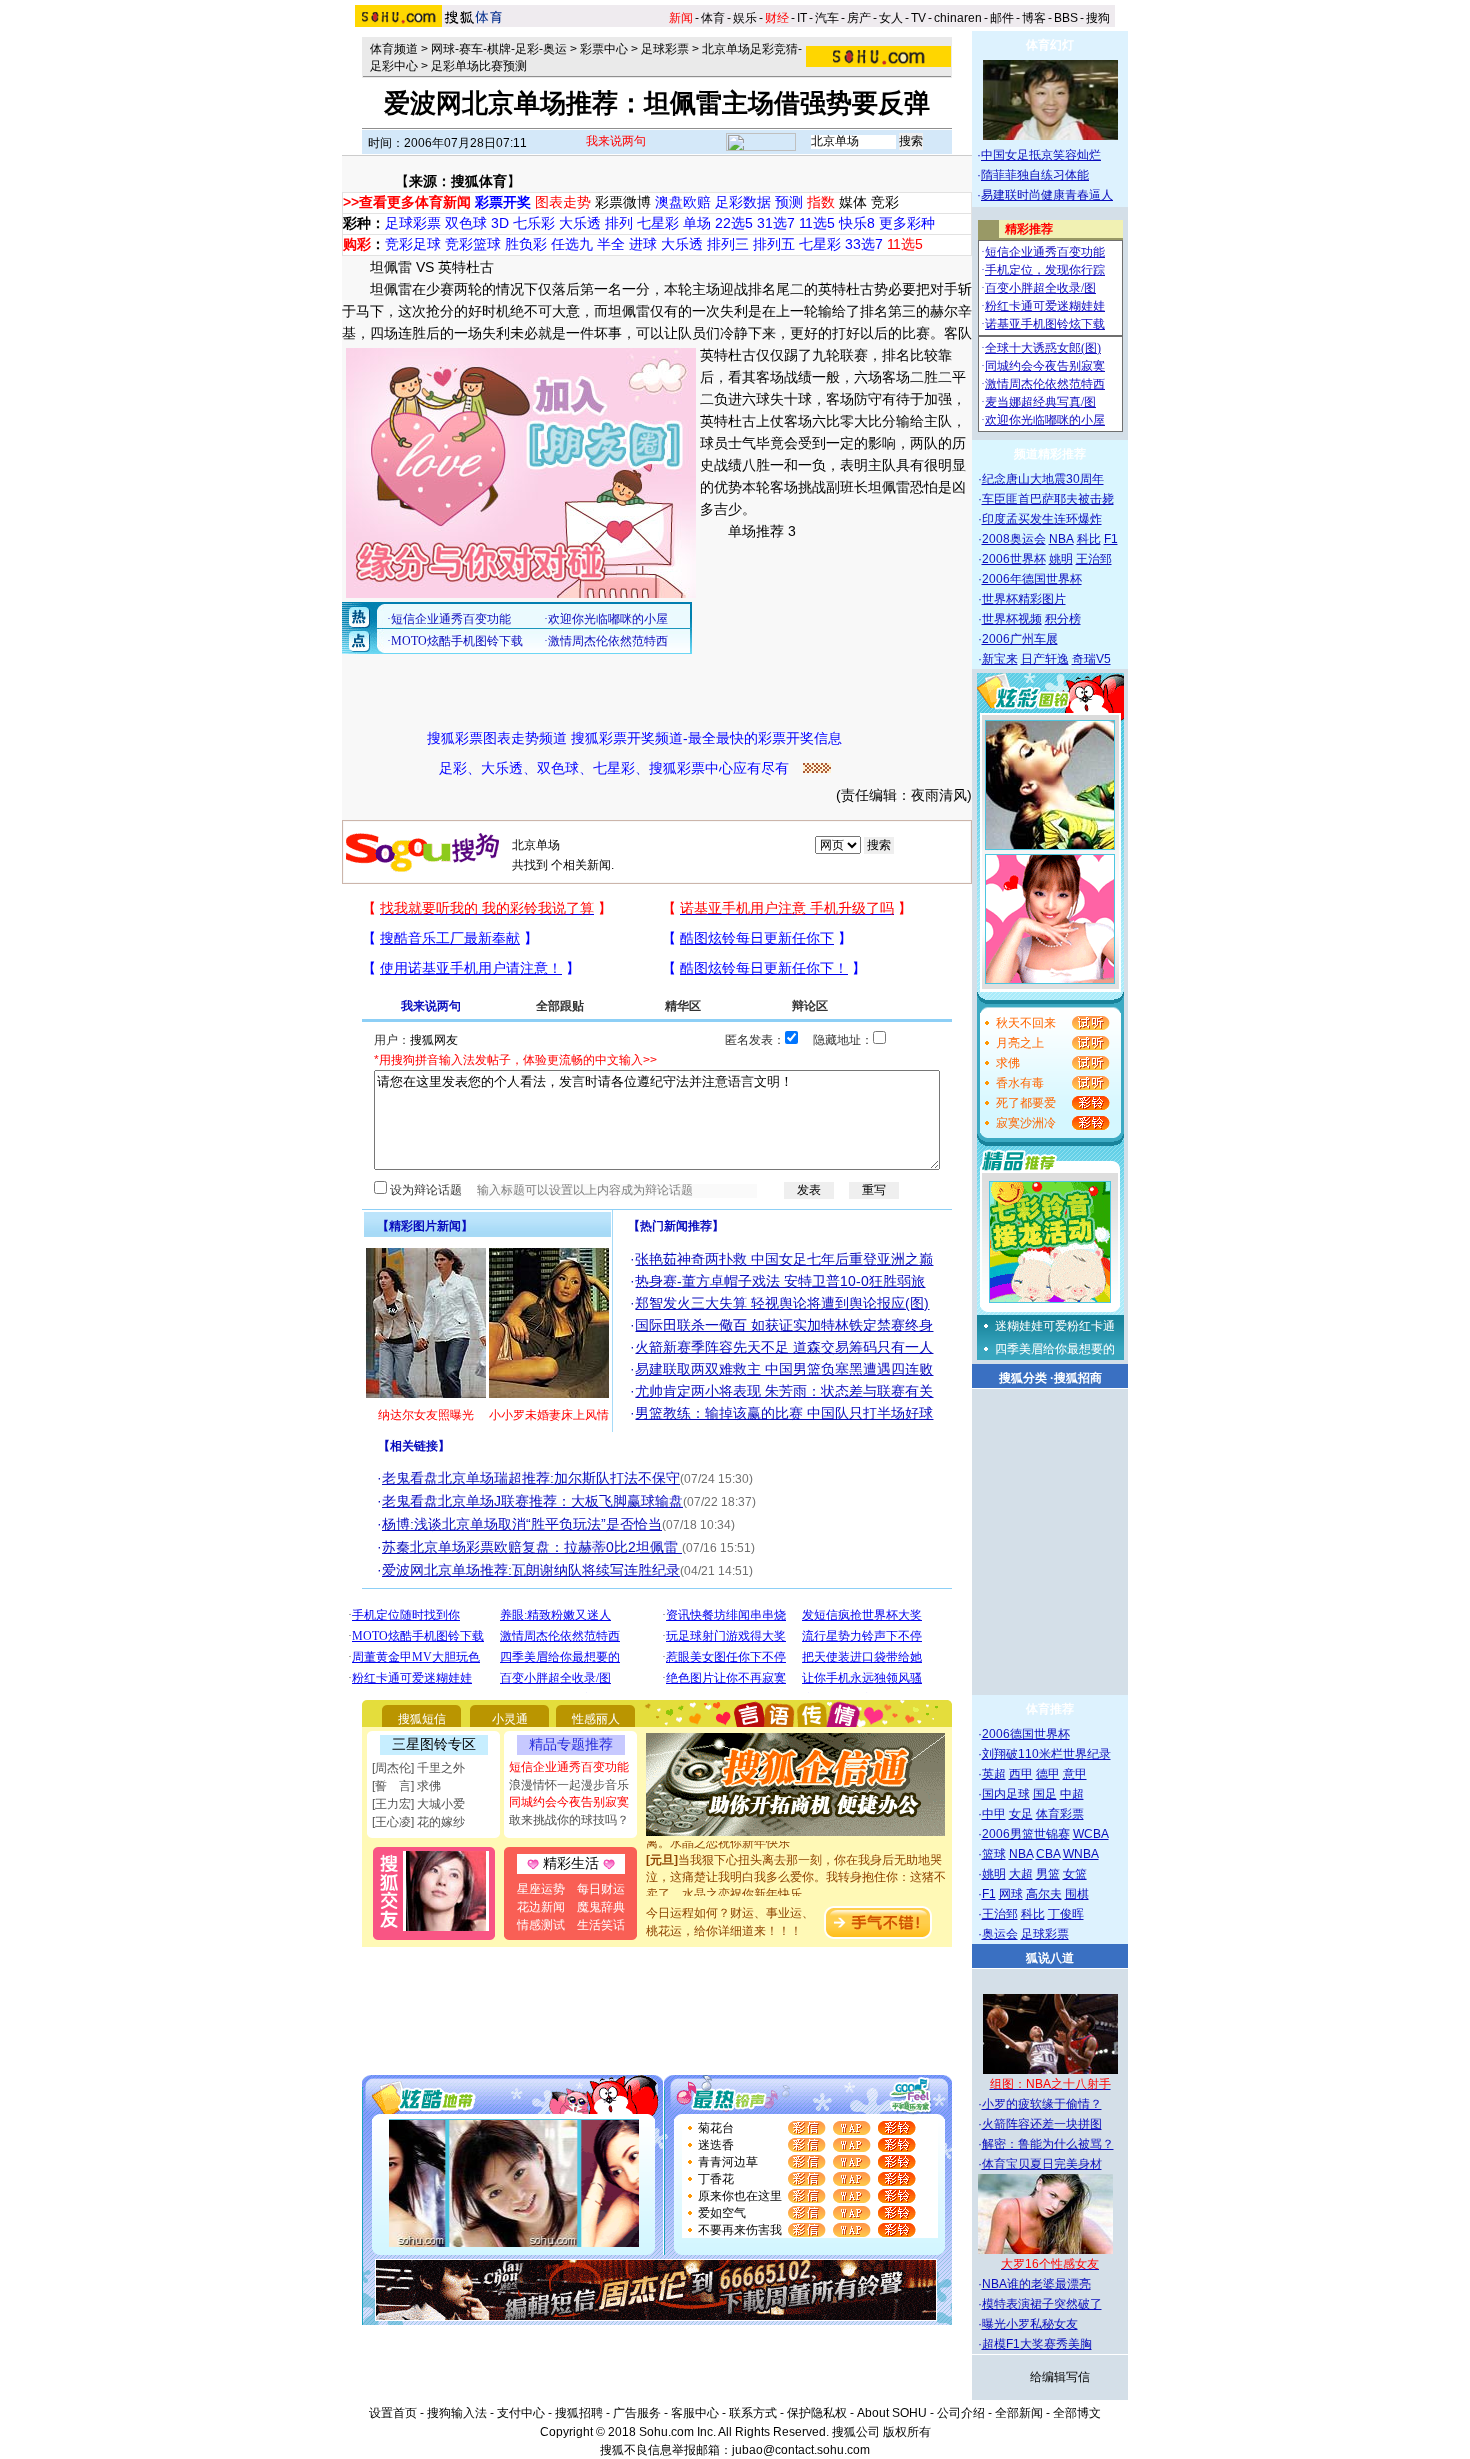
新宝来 (1000, 659)
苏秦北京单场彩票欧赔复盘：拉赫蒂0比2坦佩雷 (532, 1547)
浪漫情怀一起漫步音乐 (569, 1785)
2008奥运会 (1014, 539)
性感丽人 (596, 1719)
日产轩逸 (1045, 659)
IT (802, 18)
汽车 (827, 18)
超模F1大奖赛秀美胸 (1037, 2344)
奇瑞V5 (1091, 659)
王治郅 (1094, 559)
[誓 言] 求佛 (406, 1786)
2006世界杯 (1014, 559)
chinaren (958, 18)
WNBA (1081, 1854)
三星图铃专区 (434, 1744)
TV (918, 18)
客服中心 (695, 2413)
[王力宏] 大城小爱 (418, 1804)
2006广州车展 (1020, 639)
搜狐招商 (1078, 1378)
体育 (713, 18)
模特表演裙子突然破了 (1042, 2304)
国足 (1045, 1794)
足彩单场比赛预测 (479, 66)
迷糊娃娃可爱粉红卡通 (1055, 1326)
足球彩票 (665, 49)
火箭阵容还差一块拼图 (1042, 2124)
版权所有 (907, 2432)
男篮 (1048, 1874)
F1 (1111, 539)
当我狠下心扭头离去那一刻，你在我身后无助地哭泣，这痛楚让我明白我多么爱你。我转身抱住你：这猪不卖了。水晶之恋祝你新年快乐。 (796, 1859)
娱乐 (745, 18)
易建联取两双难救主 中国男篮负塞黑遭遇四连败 (784, 1369)
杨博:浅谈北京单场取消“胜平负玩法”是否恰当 (522, 1524)
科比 (1089, 539)
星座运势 (541, 1889)
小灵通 (510, 1719)
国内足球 (1006, 1794)
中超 (1072, 1794)
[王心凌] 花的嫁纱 (418, 1822)
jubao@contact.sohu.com (801, 2450)
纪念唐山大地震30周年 (1043, 479)
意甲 (1075, 1774)
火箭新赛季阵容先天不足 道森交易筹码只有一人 (784, 1347)
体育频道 (394, 49)
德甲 (1048, 1774)
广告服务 (637, 2413)
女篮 (1075, 1874)
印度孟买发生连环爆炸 (1042, 519)
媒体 (853, 202)
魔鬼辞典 (601, 1907)
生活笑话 (601, 1925)
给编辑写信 (1060, 2377)
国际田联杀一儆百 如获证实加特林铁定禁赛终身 (784, 1325)
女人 (891, 18)
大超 (1021, 1874)
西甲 (1021, 1774)
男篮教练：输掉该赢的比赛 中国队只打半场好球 (784, 1413)
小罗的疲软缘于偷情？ (1042, 2104)
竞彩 (885, 202)
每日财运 (601, 1889)
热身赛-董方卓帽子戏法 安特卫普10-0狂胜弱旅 (780, 1281)
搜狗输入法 (457, 2413)
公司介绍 (961, 2413)
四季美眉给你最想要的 (1055, 1349)
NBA (1061, 539)
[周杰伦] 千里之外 (418, 1768)
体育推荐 (1050, 1709)
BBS (1066, 18)
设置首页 (393, 2413)
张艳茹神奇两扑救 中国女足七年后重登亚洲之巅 (784, 1259)
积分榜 (1063, 619)
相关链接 (414, 1446)
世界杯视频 (1012, 619)
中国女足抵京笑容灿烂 (1041, 155)
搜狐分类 (1023, 1378)
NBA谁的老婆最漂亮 (1036, 2284)
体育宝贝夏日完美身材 (1042, 2164)
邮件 (1002, 18)
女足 (1021, 1814)
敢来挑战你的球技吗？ (569, 1820)
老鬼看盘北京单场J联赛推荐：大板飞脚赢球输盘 (532, 1501)
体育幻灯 (1050, 45)
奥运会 (1000, 1934)
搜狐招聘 (579, 2413)
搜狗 (1098, 18)
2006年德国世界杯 (1032, 579)
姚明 (1061, 559)
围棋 (1077, 1894)
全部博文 (1077, 2413)
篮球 (994, 1854)
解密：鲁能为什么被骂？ (1048, 2144)
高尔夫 (1044, 1894)
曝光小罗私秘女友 (1030, 2324)
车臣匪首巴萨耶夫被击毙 (1048, 499)
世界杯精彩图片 (1024, 599)
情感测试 (541, 1925)
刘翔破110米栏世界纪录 (1046, 1754)
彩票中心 (604, 49)
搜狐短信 (422, 1719)
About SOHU (892, 2413)
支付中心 (521, 2413)
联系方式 (753, 2413)
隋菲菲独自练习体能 (1035, 175)
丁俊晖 (1066, 1914)
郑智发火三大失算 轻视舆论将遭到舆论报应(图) (782, 1303)
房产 (859, 18)
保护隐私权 (817, 2413)
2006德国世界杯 (1026, 1734)
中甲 (994, 1814)
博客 (1034, 18)
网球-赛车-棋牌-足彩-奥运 (499, 49)
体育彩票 (1060, 1814)
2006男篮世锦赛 (1026, 1834)
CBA (1048, 1854)
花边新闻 (541, 1907)
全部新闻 (1019, 2413)
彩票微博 (623, 202)
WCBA (1091, 1834)
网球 (1011, 1894)
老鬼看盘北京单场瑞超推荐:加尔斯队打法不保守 (531, 1478)
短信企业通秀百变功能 (569, 1767)
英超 (994, 1774)
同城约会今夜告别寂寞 (569, 1802)
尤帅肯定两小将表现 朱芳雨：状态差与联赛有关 (784, 1391)
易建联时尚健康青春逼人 (1047, 195)
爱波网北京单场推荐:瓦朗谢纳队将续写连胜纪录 (531, 1570)
